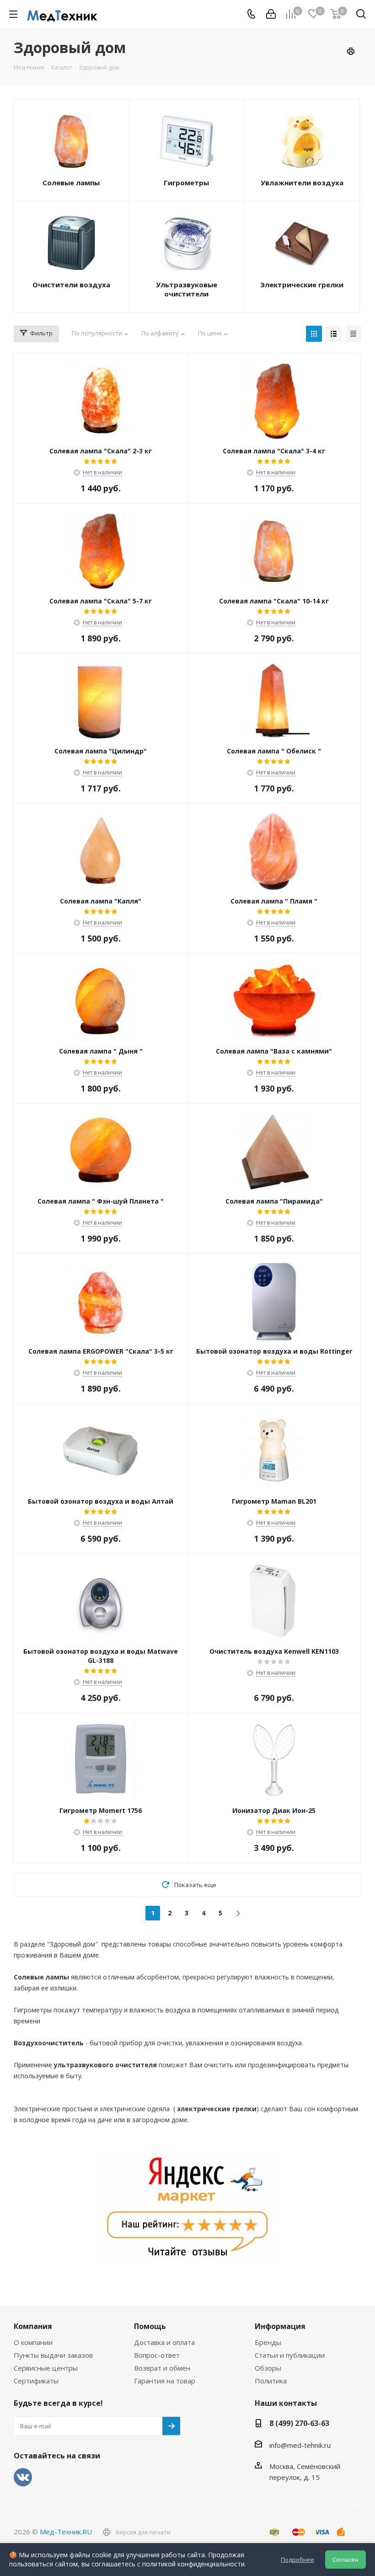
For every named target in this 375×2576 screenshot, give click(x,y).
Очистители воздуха (71, 285)
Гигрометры (186, 183)
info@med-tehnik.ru (300, 2445)
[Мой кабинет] (271, 14)
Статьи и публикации (290, 2355)
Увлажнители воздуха (302, 183)
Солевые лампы (71, 183)
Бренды (268, 2342)
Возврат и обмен (162, 2368)
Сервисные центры (46, 2368)
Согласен (346, 2560)
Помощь (150, 2326)
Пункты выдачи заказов (53, 2355)
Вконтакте (23, 2477)
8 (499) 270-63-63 (299, 2423)
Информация (280, 2326)
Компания (33, 2326)
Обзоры (268, 2368)
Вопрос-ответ (157, 2355)
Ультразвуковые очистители (187, 289)
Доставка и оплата (164, 2342)
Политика (271, 2381)
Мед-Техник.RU (66, 2532)
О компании (33, 2342)
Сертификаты (36, 2381)
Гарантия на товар (165, 2381)
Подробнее (297, 2560)
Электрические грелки (302, 285)
